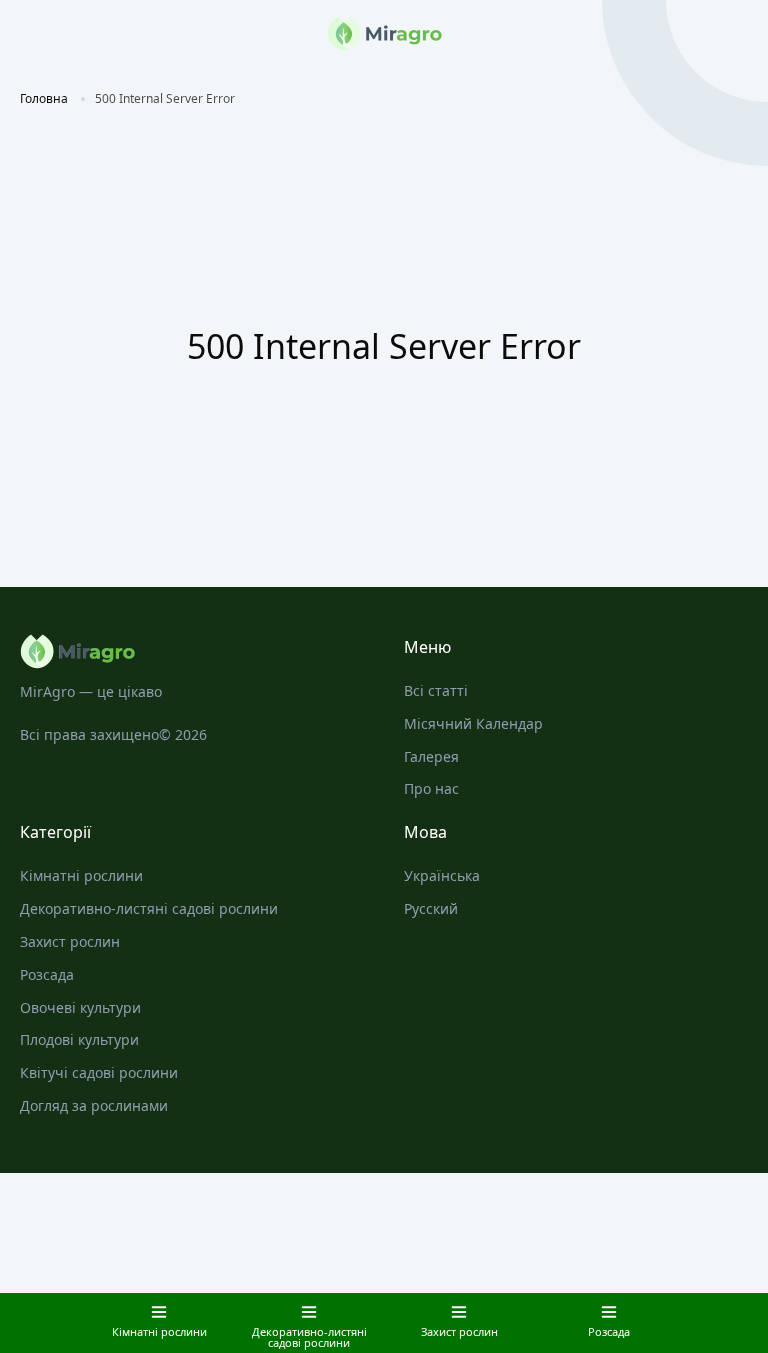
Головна (44, 98)
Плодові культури (79, 1039)
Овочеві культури (80, 1007)
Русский (431, 908)
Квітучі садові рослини (99, 1072)
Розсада (47, 974)
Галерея (431, 756)
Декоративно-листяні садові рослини (149, 908)
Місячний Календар (473, 723)
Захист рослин (70, 941)
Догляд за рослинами (94, 1105)
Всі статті (436, 690)
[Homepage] (192, 651)
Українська (442, 875)
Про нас (431, 788)
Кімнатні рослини (81, 875)
